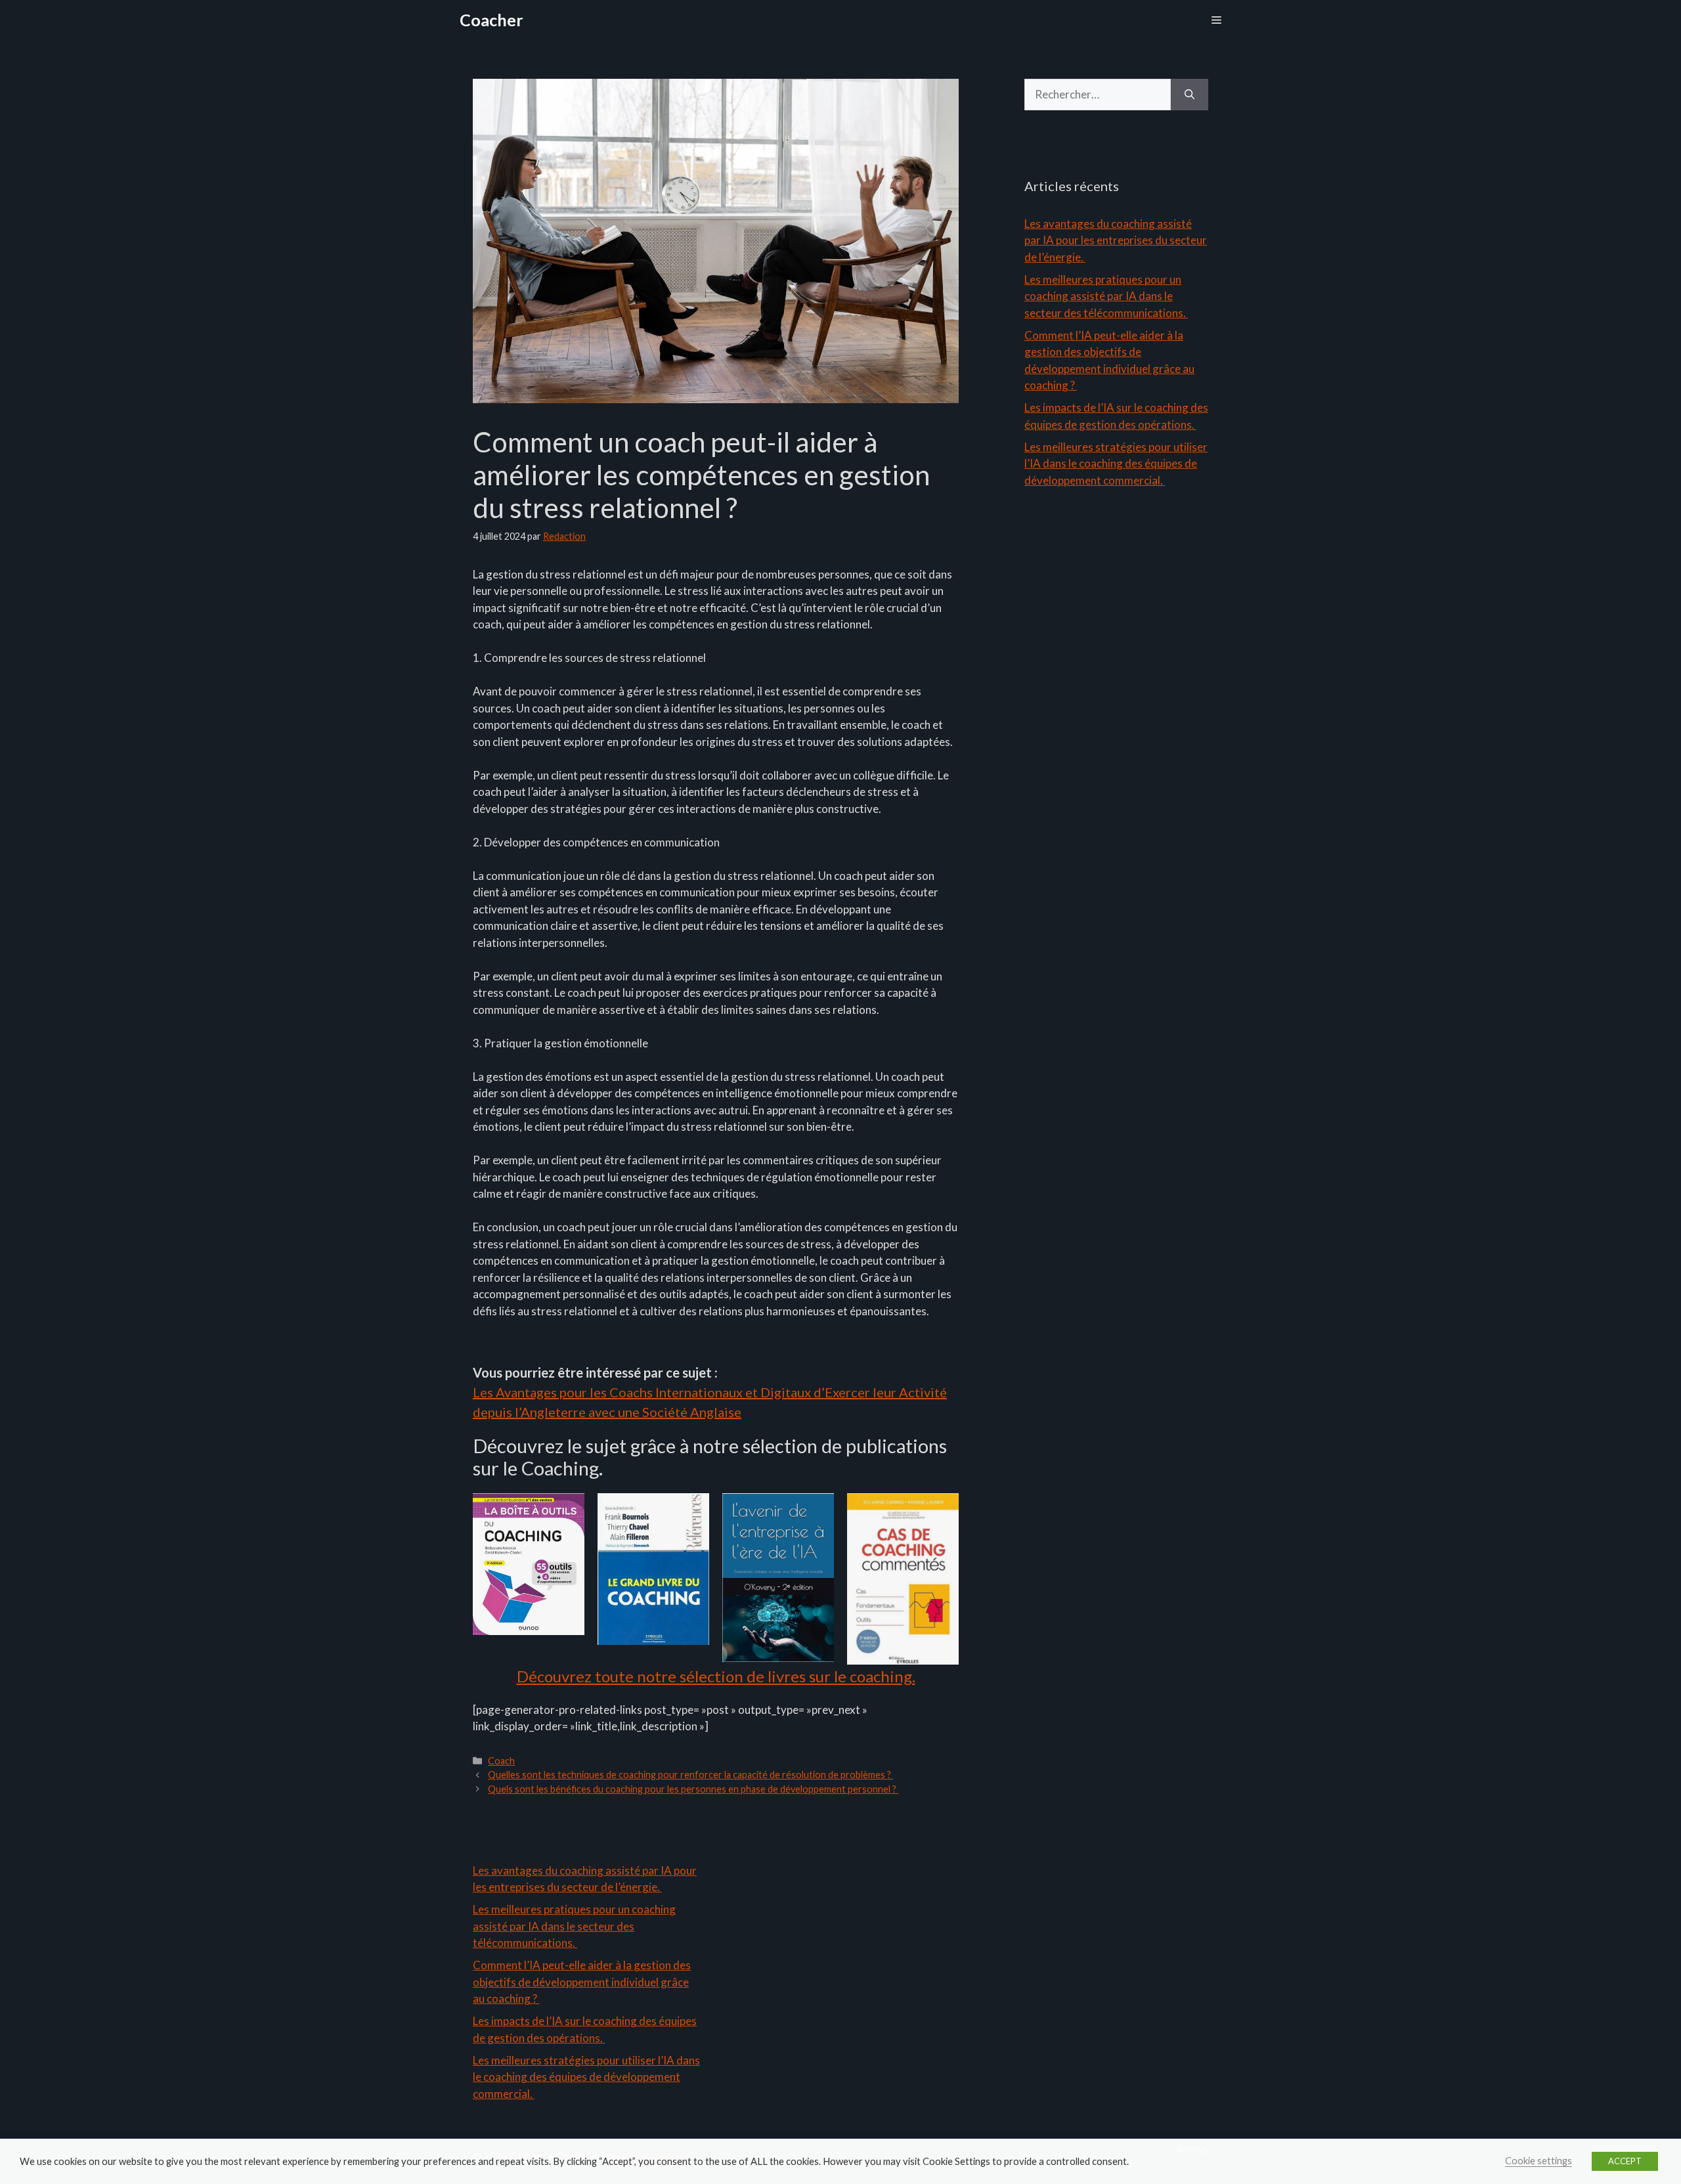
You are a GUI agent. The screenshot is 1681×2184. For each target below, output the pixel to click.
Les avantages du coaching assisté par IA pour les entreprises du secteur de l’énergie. (1116, 240)
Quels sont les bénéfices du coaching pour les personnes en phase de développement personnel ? (693, 1789)
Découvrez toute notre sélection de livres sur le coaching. (716, 1676)
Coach (501, 1761)
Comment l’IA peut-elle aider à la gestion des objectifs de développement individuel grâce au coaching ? (582, 1982)
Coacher (491, 20)
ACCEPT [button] (1625, 2161)
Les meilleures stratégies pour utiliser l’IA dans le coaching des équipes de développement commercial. (1116, 464)
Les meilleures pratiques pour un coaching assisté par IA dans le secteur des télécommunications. (1106, 296)
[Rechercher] (1190, 95)
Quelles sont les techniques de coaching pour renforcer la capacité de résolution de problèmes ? (690, 1775)
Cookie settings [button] (1539, 2161)
